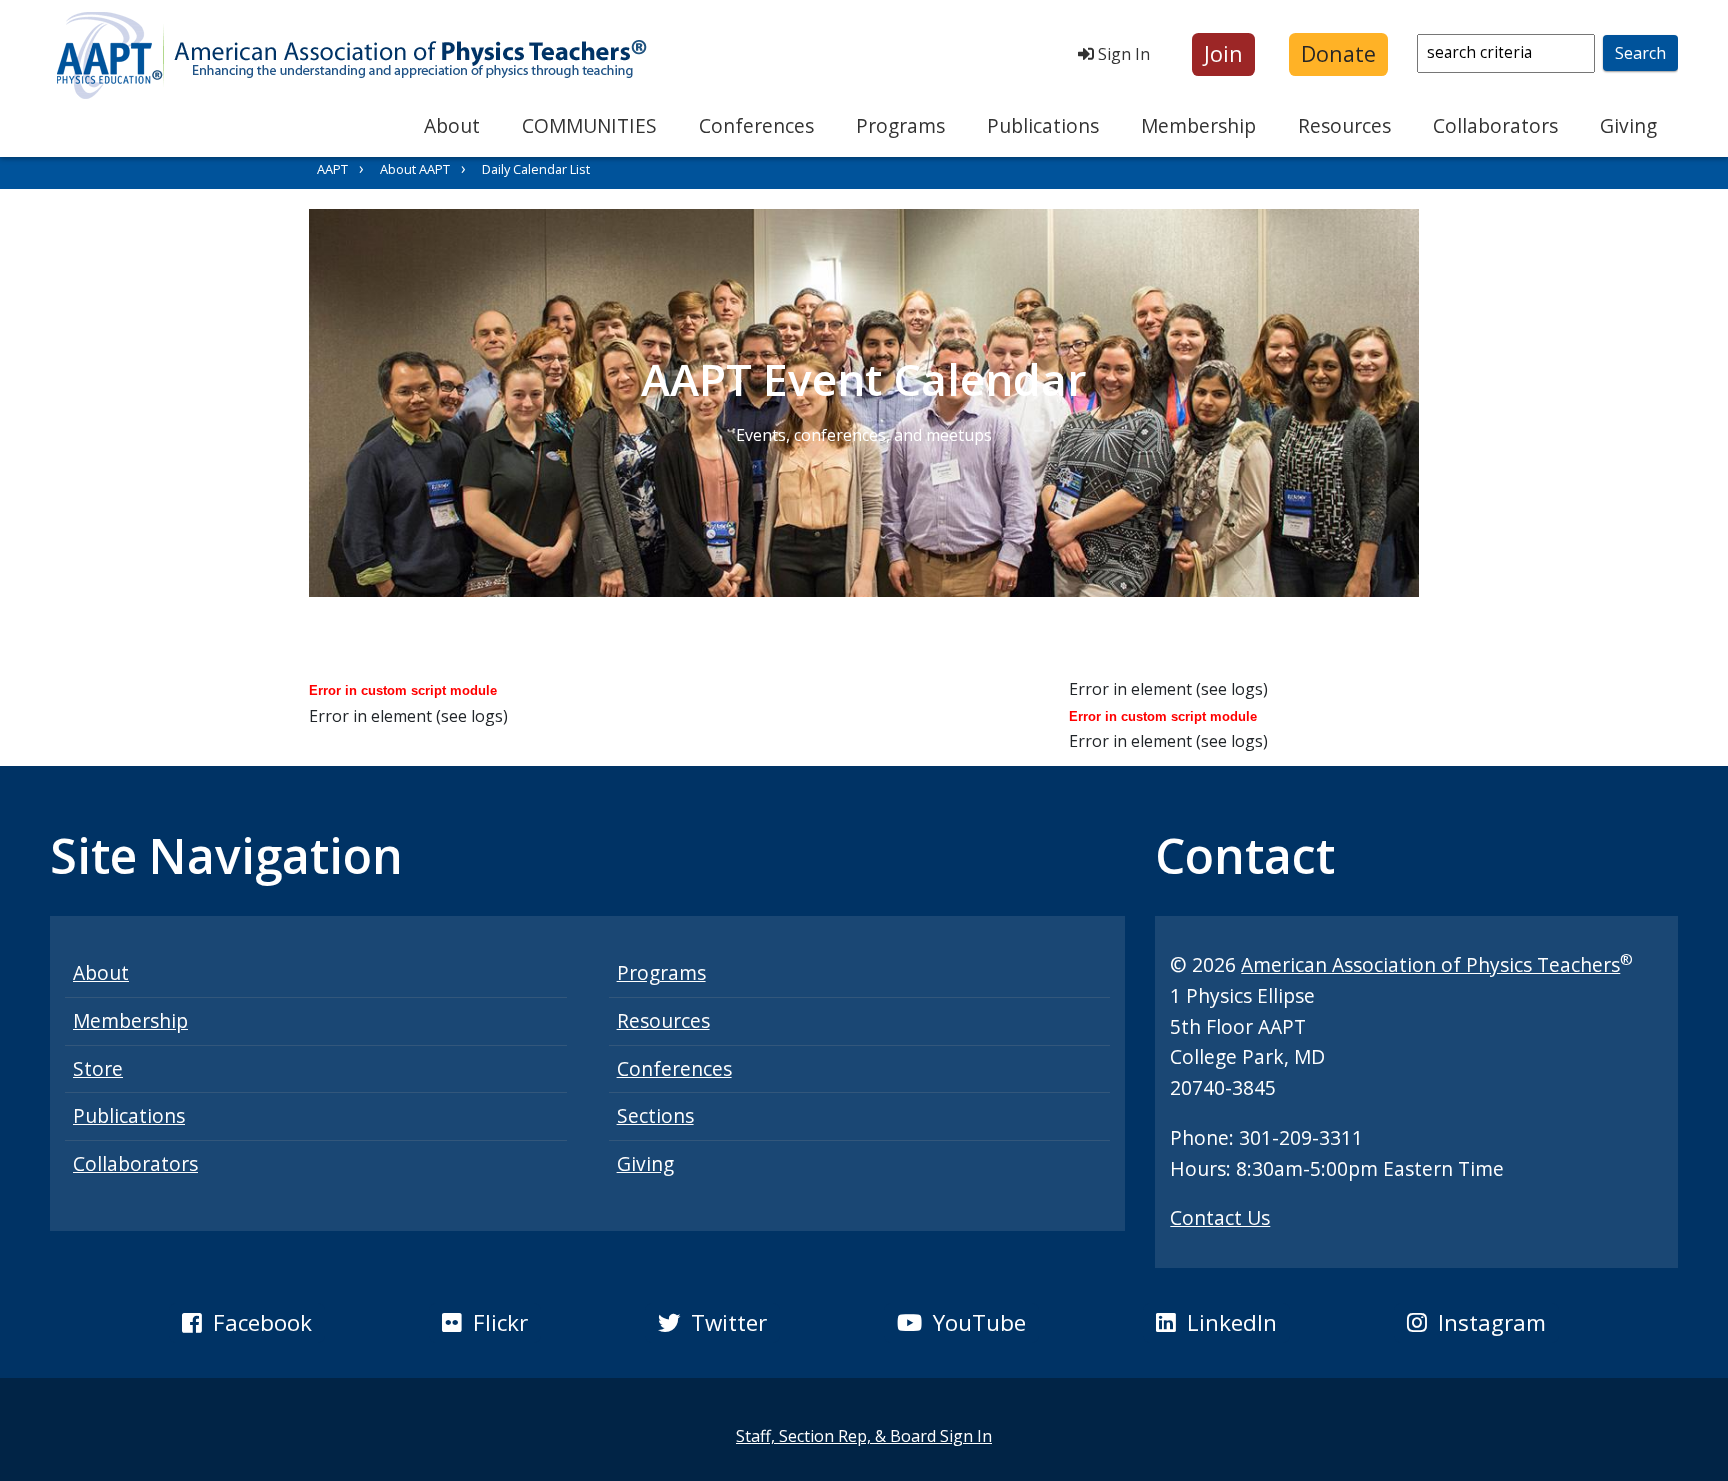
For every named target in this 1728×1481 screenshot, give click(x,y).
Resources (1344, 125)
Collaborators (1495, 125)
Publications (1043, 125)
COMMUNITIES (589, 125)
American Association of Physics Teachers (1430, 964)
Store (98, 1068)
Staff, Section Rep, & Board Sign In (864, 1436)
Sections (655, 1115)
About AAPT (415, 169)
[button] (1223, 54)
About (452, 125)
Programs (900, 125)
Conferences (756, 125)
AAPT (332, 169)
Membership (1198, 125)
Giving (1628, 125)
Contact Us (1220, 1217)
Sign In (1122, 54)
